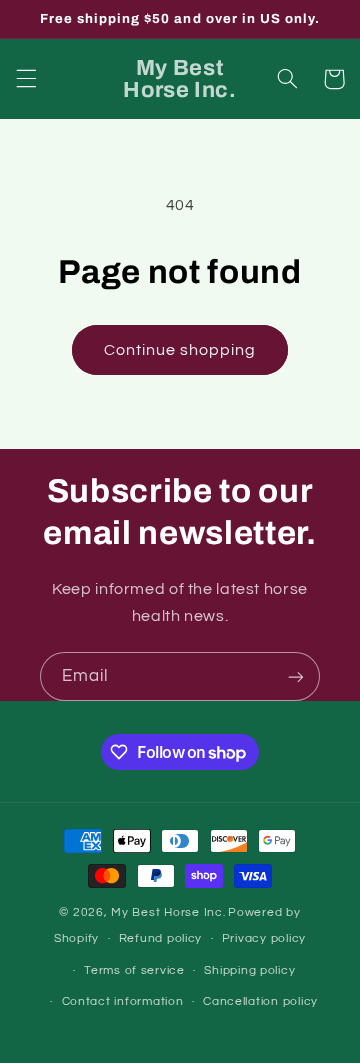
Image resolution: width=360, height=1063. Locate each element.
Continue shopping (180, 350)
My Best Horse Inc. (168, 912)
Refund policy (161, 938)
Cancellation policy (260, 1001)
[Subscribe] (296, 676)
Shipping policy (249, 970)
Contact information (123, 1001)
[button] (26, 79)
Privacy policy (264, 938)
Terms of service (134, 970)
